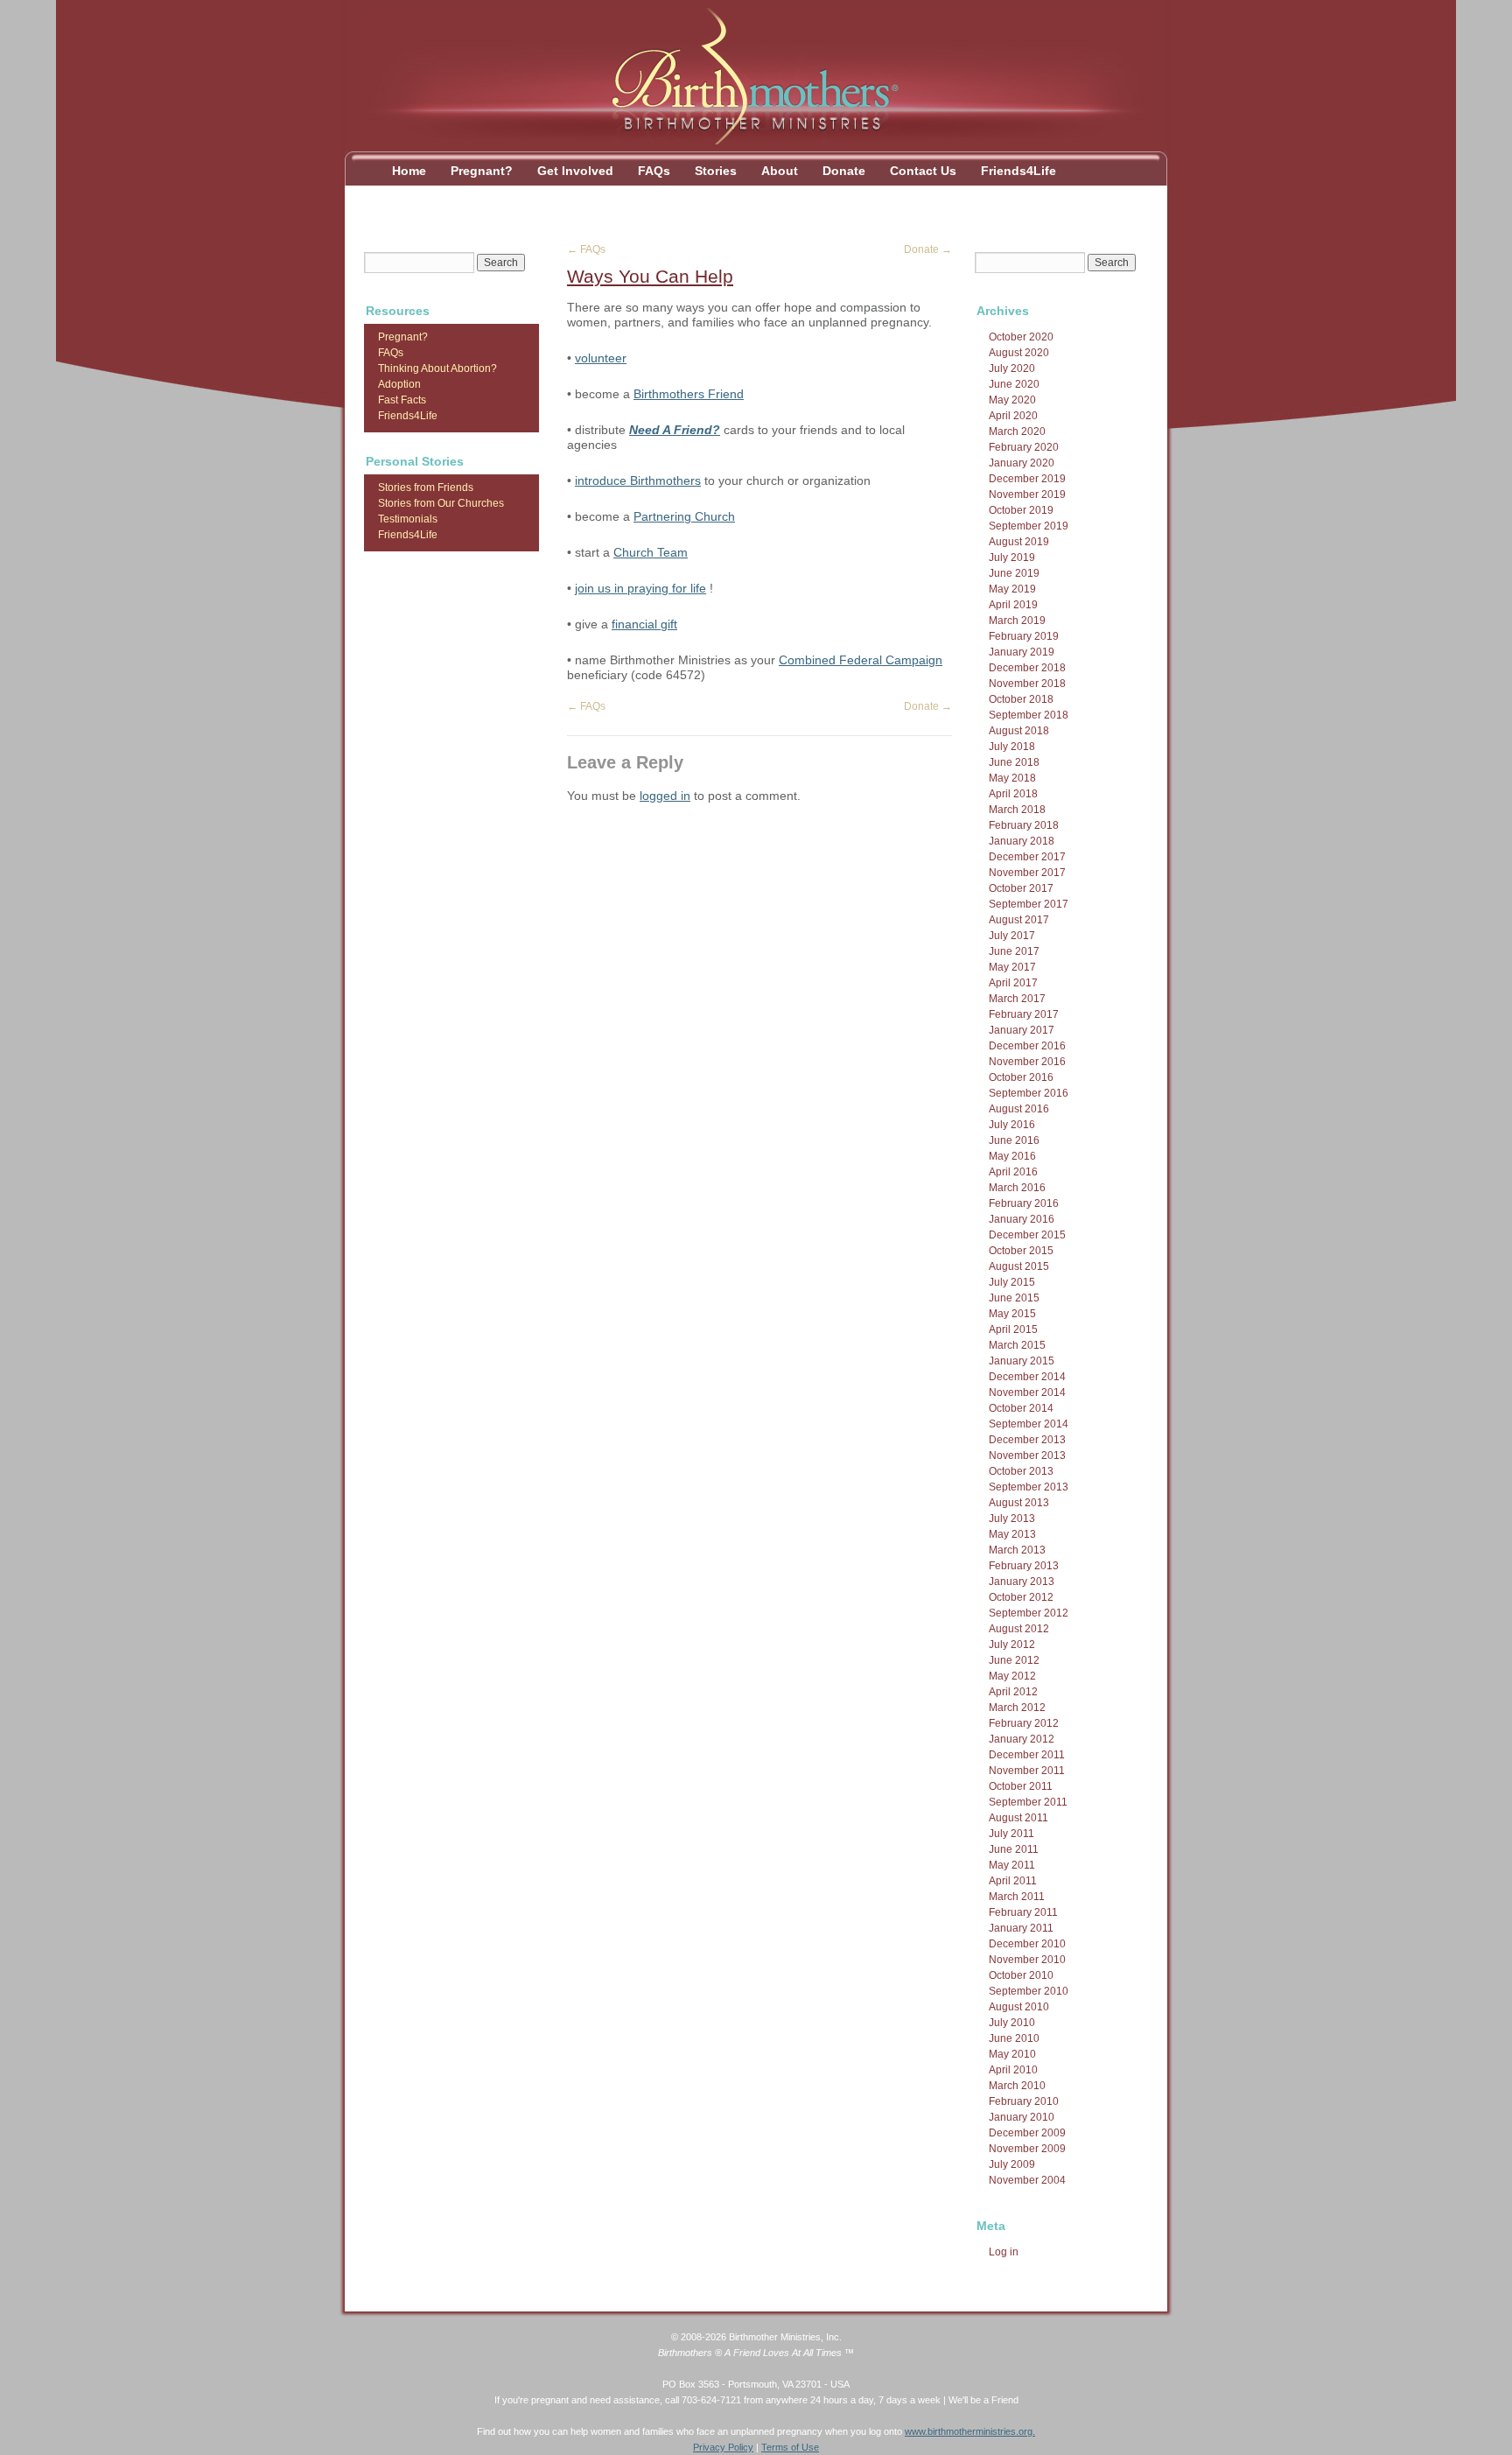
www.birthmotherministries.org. (970, 2431)
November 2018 (1027, 684)
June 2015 (1014, 1298)
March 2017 (1017, 999)
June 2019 (1014, 573)
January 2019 (1022, 652)
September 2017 (1029, 904)
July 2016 (1012, 1125)
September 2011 (1028, 1802)
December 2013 (1027, 1440)
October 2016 (1021, 1077)
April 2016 (1013, 1172)
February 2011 (1023, 1912)
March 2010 (1017, 2086)
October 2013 (1021, 1471)
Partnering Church (684, 516)
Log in (1004, 2252)
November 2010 (1027, 1960)
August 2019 (1019, 542)
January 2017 (1022, 1030)
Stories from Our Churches (441, 503)
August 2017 (1019, 920)
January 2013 (1022, 1582)
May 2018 (1012, 778)
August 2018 (1019, 731)
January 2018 (1022, 841)
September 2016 (1029, 1093)
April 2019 (1013, 605)
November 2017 (1027, 873)
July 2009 (1012, 2164)
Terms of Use (790, 2447)
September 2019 (1029, 526)
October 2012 (1021, 1597)
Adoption (399, 384)
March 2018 (1017, 810)
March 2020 (1017, 431)
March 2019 (1017, 621)
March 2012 (1017, 1708)
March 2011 (1017, 1897)
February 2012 (1024, 1723)
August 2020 (1019, 353)
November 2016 (1027, 1062)
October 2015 (1021, 1251)
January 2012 (1022, 1739)
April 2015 (1013, 1329)
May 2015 (1012, 1314)
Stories (716, 171)
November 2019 (1027, 495)
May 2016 (1012, 1156)
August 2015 (1019, 1266)
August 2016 (1019, 1109)
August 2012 (1019, 1629)
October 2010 (1021, 1975)
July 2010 (1012, 2023)
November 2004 (1027, 2180)
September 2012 (1029, 1613)
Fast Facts (402, 400)
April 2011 (1013, 1881)
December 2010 (1027, 1944)
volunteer (601, 358)
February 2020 (1024, 447)
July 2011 (1011, 1834)
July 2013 (1012, 1519)
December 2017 (1027, 857)
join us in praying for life (640, 588)
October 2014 (1021, 1408)
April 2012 (1013, 1692)
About (780, 171)
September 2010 (1029, 1991)
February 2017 (1024, 1014)
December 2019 (1027, 479)
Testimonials (408, 519)
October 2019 (1021, 510)
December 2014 (1027, 1377)
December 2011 (1027, 1755)
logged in (665, 796)
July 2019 (1012, 558)
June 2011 (1014, 1849)
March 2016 (1017, 1188)
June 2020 (1014, 384)
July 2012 (1012, 1645)
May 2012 (1012, 1676)
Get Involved (575, 171)
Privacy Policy (723, 2447)
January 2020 (1022, 463)
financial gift (644, 624)
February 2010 (1024, 2101)
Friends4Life (1018, 171)
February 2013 (1024, 1566)
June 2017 (1014, 951)
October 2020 (1021, 337)
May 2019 (1012, 589)
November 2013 (1027, 1455)
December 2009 (1027, 2133)
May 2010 (1012, 2054)
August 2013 (1019, 1503)
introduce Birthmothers (638, 480)
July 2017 (1012, 936)
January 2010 (1022, 2117)
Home (409, 171)
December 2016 (1027, 1046)
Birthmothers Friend (689, 394)
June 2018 (1014, 762)
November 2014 (1027, 1392)
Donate (844, 171)
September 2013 (1029, 1487)
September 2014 (1029, 1424)
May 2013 (1012, 1534)
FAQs (654, 171)
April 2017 (1013, 983)
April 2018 (1013, 794)
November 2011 (1027, 1771)
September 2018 (1029, 715)
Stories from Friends (426, 487)
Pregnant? (482, 171)
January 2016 (1022, 1219)
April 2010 (1013, 2070)
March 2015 (1017, 1345)
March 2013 (1017, 1550)
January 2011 (1021, 1928)
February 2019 (1024, 636)
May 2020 (1012, 400)
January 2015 (1022, 1361)
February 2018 (1024, 825)
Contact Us (923, 171)
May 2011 (1012, 1865)
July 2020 (1012, 368)
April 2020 (1013, 416)
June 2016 (1014, 1140)
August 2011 (1018, 1818)
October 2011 (1021, 1786)
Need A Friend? (675, 430)
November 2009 (1027, 2149)
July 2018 (1012, 747)
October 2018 (1021, 699)
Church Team (651, 552)
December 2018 (1027, 668)
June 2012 (1014, 1660)
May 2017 (1012, 967)
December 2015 (1027, 1235)
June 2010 (1014, 2038)
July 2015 (1012, 1282)
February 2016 (1024, 1203)
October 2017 (1021, 888)
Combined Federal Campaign (861, 660)
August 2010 (1019, 2007)
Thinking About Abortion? (437, 368)
